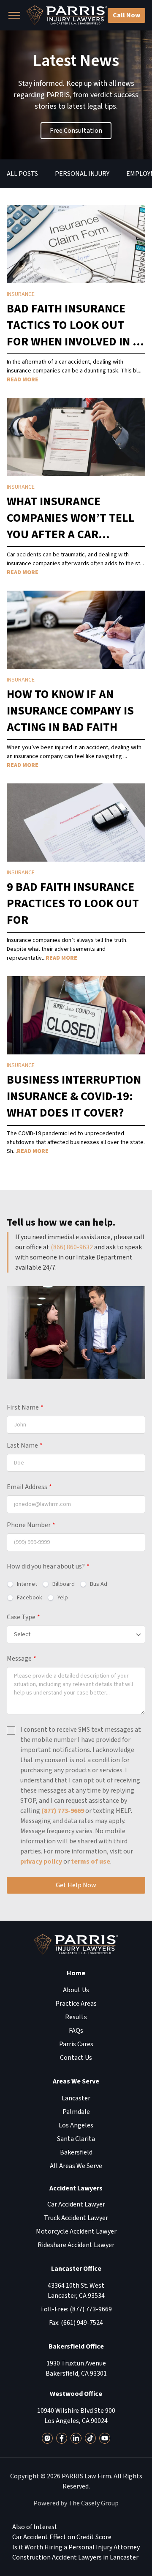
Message (22, 1659)
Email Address (29, 1487)
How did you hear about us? (48, 1566)
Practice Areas (76, 2004)
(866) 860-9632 (72, 1247)
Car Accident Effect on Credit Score (62, 2537)
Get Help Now (76, 1885)
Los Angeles (76, 2125)
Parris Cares (76, 2044)
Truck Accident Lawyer (76, 2218)
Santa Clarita (76, 2139)
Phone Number (31, 1525)
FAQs (76, 2031)
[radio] (22, 1584)
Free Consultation (76, 131)
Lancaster (76, 2098)
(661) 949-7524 (82, 2323)
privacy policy (41, 1862)
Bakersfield (76, 2152)
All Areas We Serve (76, 2166)
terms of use (91, 1862)
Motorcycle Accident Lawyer (76, 2231)
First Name (25, 1407)
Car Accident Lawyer (76, 2204)
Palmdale (76, 2112)
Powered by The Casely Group (76, 2503)
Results (76, 2017)
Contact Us (76, 2058)
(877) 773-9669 (63, 1811)
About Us (76, 1990)
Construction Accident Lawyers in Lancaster (75, 2557)
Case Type (23, 1617)
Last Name (25, 1445)
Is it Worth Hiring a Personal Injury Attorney (76, 2547)
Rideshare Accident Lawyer (76, 2245)
